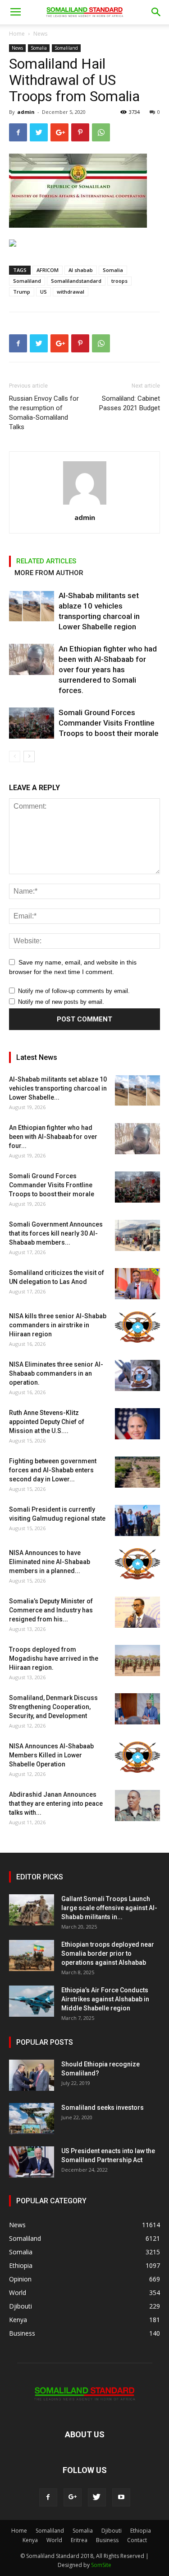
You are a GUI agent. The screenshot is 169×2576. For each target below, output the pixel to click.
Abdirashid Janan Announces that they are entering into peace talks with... (56, 1803)
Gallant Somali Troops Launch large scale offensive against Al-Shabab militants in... (109, 1908)
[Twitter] (97, 2497)
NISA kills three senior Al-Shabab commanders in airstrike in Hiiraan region (58, 1325)
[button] (156, 12)
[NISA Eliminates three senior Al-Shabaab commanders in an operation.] (137, 1375)
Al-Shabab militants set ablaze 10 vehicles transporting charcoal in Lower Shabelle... (58, 1088)
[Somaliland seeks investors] (32, 2119)
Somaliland (66, 48)
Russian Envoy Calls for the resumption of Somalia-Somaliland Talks (44, 413)
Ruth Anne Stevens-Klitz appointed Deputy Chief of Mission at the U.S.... (47, 1422)
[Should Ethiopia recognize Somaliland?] (32, 2075)
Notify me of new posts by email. (61, 1002)
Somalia (39, 48)
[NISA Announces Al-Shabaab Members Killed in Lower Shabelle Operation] (137, 1757)
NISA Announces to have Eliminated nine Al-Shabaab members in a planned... (50, 1562)
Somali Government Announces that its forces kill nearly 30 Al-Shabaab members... (56, 1233)
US (43, 292)
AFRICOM (48, 270)
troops (119, 281)
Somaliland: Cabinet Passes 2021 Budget (130, 403)
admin (26, 112)
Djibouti (112, 2531)
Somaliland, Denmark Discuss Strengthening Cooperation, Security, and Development (53, 1707)
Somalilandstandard (76, 281)
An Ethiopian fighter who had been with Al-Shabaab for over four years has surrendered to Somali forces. (108, 670)
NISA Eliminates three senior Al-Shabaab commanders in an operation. (56, 1373)
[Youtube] (121, 2497)
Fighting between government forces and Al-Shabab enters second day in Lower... (53, 1470)
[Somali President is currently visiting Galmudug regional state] (137, 1520)
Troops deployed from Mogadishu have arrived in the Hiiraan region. (54, 1658)
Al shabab (81, 270)
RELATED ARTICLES (46, 561)
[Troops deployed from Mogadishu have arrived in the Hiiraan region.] (137, 1660)
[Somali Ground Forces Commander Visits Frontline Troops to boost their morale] (32, 723)
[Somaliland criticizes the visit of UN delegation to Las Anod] (137, 1284)
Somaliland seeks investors (103, 2108)
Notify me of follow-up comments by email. (74, 991)
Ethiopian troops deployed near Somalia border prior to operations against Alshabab (108, 1953)
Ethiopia (141, 2531)
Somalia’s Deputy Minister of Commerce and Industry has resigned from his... (51, 1610)
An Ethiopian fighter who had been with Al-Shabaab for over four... (53, 1137)
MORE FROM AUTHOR (49, 573)
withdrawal (71, 292)
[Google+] (73, 2497)
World (54, 2540)
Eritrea (79, 2540)
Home (17, 34)
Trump (22, 292)
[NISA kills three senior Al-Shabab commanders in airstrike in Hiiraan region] (137, 1327)
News (40, 34)
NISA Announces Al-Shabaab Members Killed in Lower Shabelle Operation (51, 1755)
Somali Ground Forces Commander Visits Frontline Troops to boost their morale (109, 723)
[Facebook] (48, 2497)
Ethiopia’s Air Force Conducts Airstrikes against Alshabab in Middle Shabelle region (105, 1999)
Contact (137, 2540)
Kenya (30, 2540)
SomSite (101, 2565)
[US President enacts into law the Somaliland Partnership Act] (32, 2162)
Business (107, 2540)
